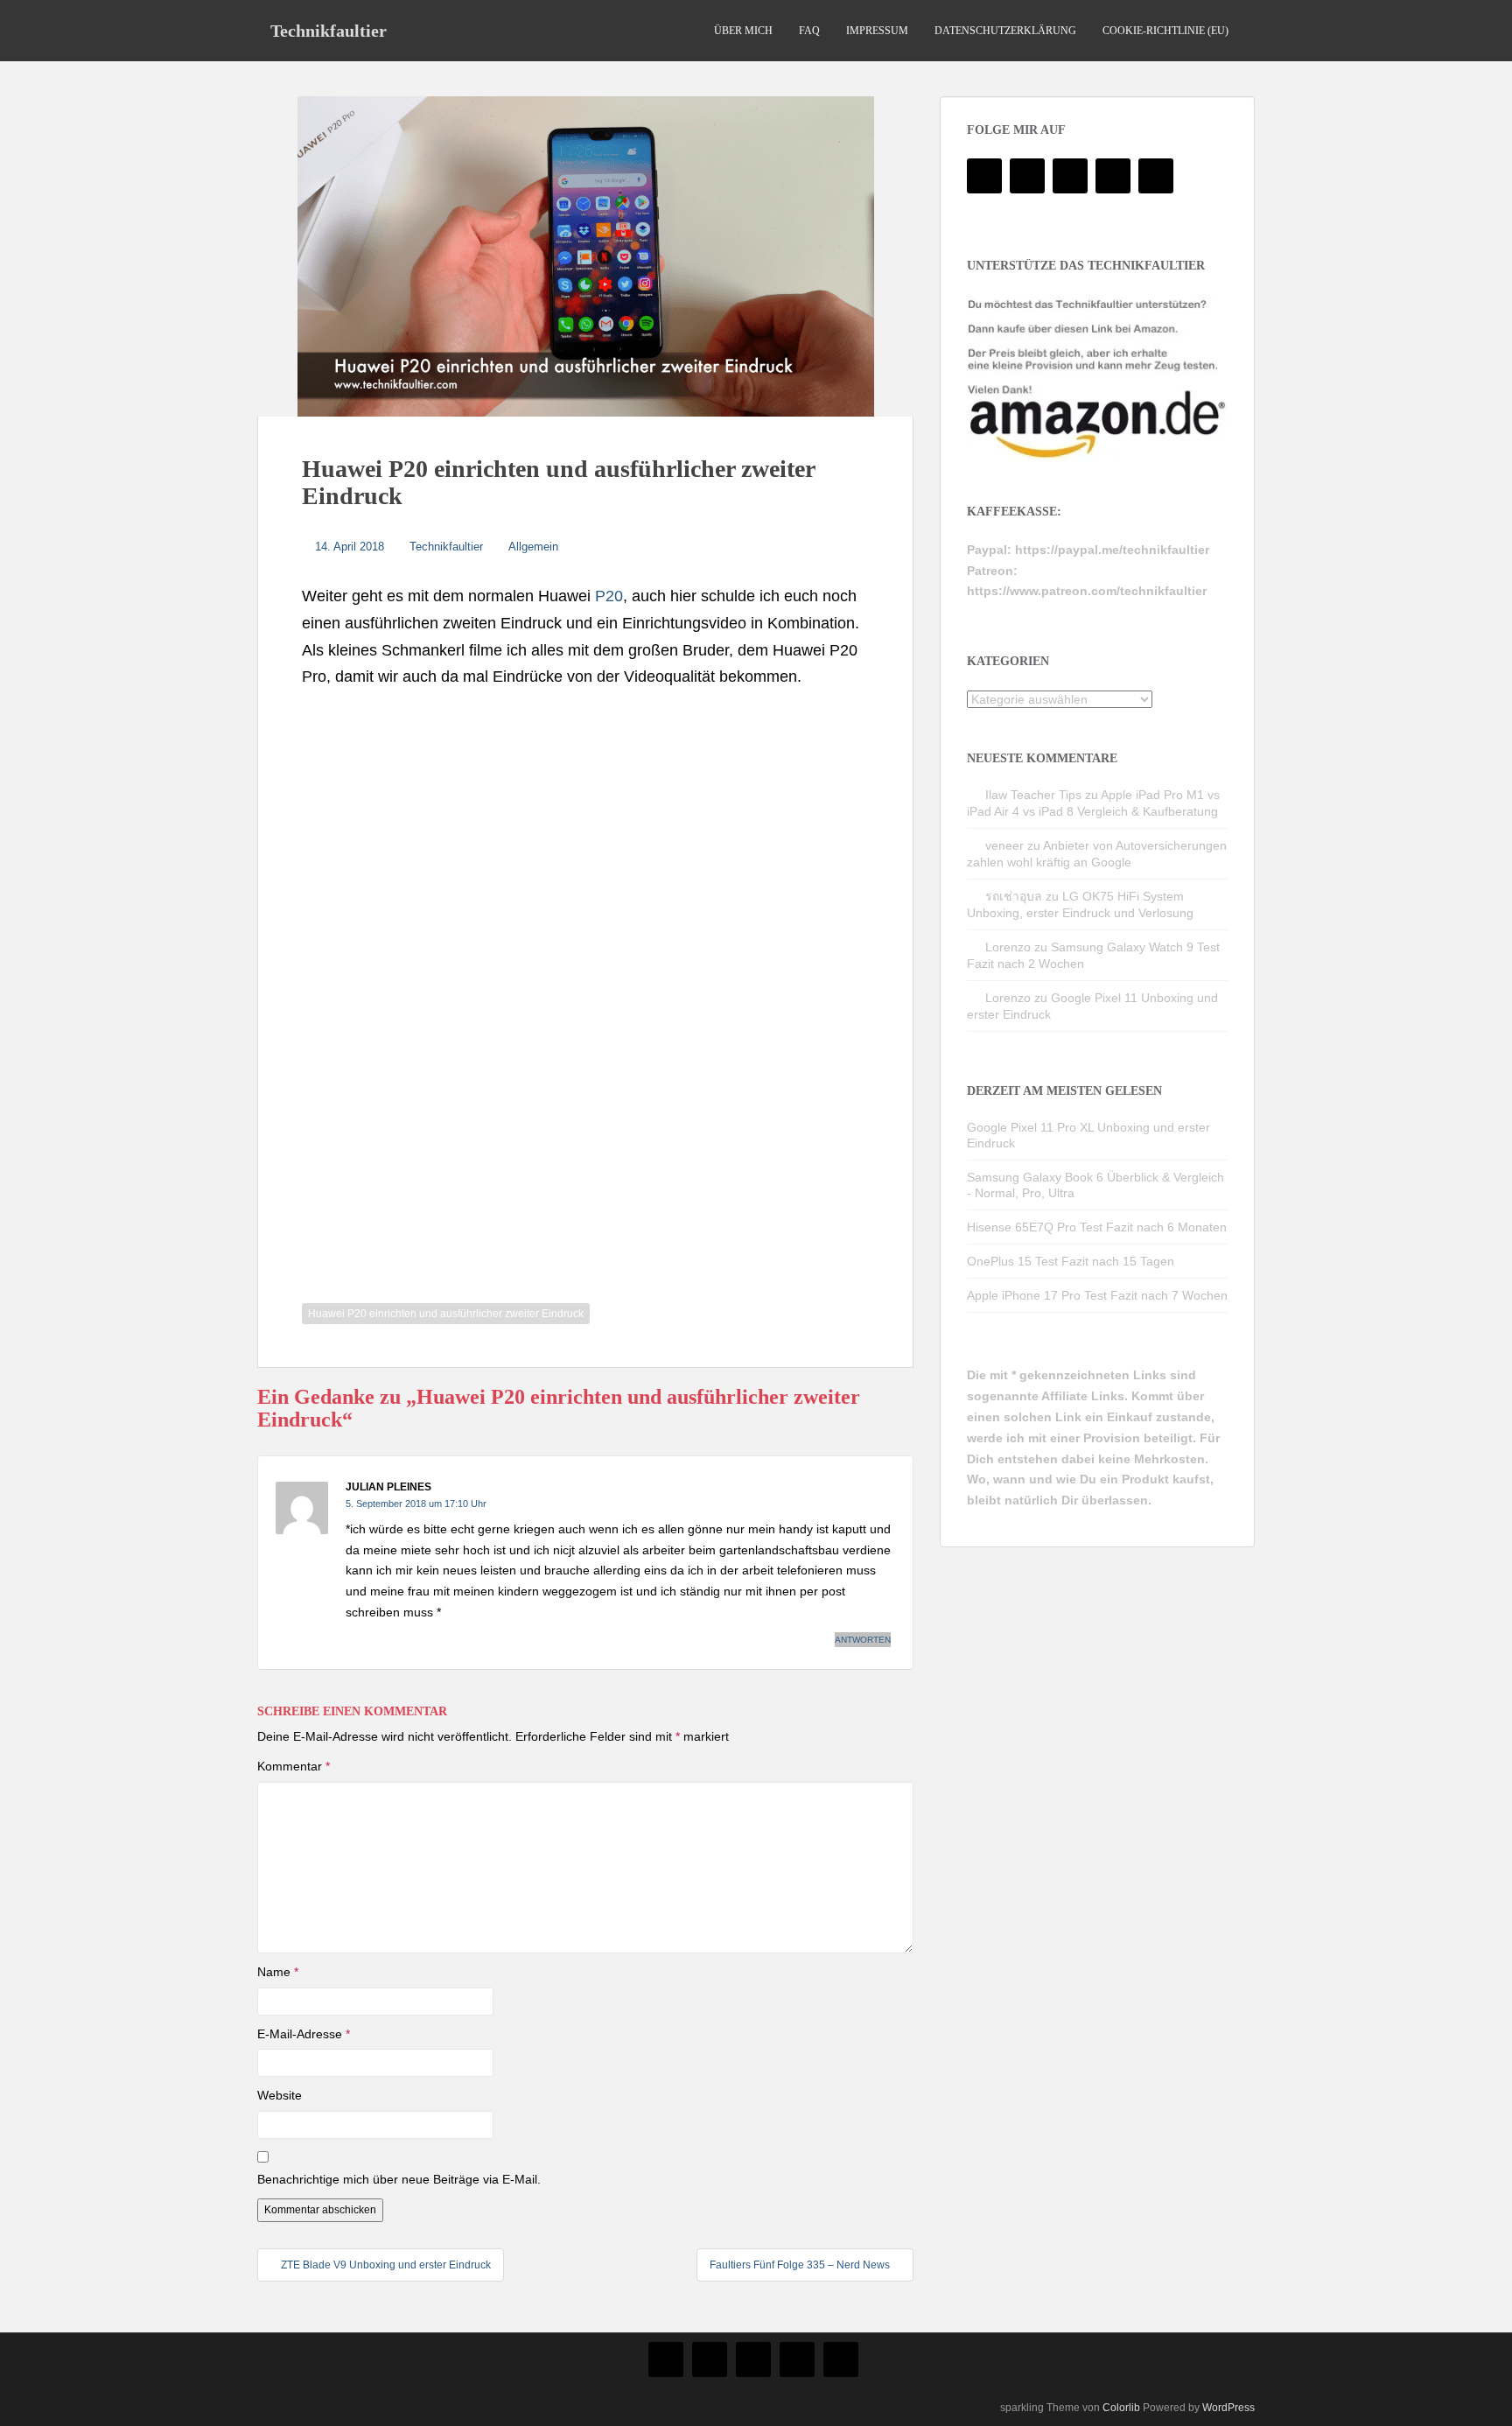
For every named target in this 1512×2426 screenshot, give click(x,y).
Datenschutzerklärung (1005, 31)
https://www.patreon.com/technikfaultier (1087, 591)
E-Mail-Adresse (304, 2034)
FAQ (809, 31)
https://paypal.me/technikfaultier (1112, 550)
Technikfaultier (329, 31)
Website (280, 2095)
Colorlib (1121, 2408)
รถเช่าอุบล (1014, 896)
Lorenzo (1008, 947)
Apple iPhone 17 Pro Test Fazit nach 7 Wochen (1097, 1295)
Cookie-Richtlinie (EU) (1165, 31)
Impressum (877, 31)
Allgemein (533, 547)
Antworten (863, 1640)
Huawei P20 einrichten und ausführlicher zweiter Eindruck (446, 1314)
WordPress (1228, 2408)
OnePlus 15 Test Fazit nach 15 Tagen (1071, 1261)
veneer (1004, 845)
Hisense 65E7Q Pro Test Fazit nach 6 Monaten (1097, 1227)
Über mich (743, 31)
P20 (609, 596)
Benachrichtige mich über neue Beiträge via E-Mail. (399, 2179)
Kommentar (294, 1766)
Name (278, 1972)
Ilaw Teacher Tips (1033, 795)
